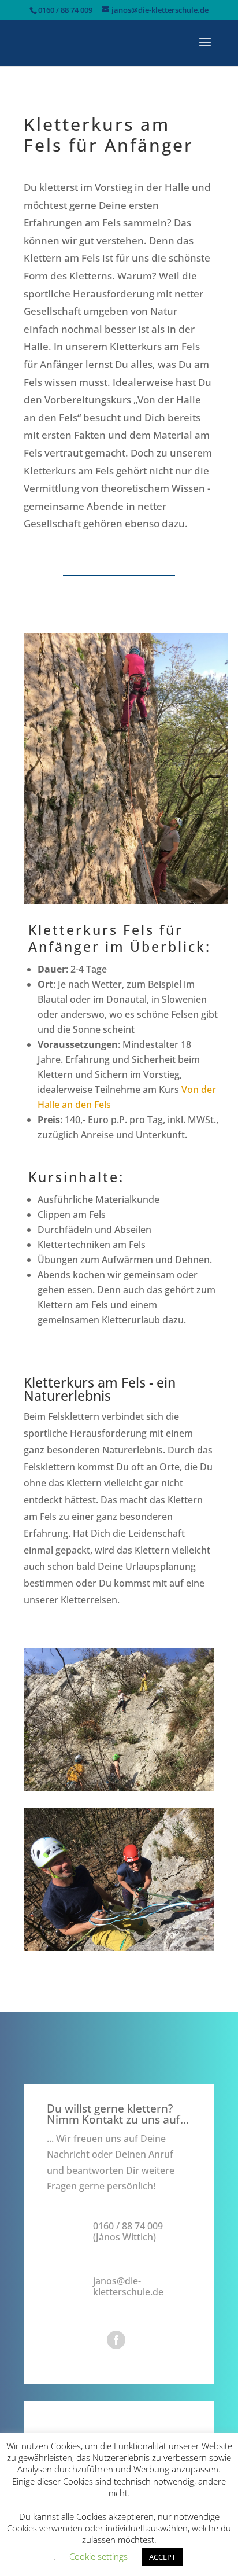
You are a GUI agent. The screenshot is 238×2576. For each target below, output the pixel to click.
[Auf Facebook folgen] (116, 2340)
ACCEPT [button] (162, 2557)
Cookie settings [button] (98, 2556)
